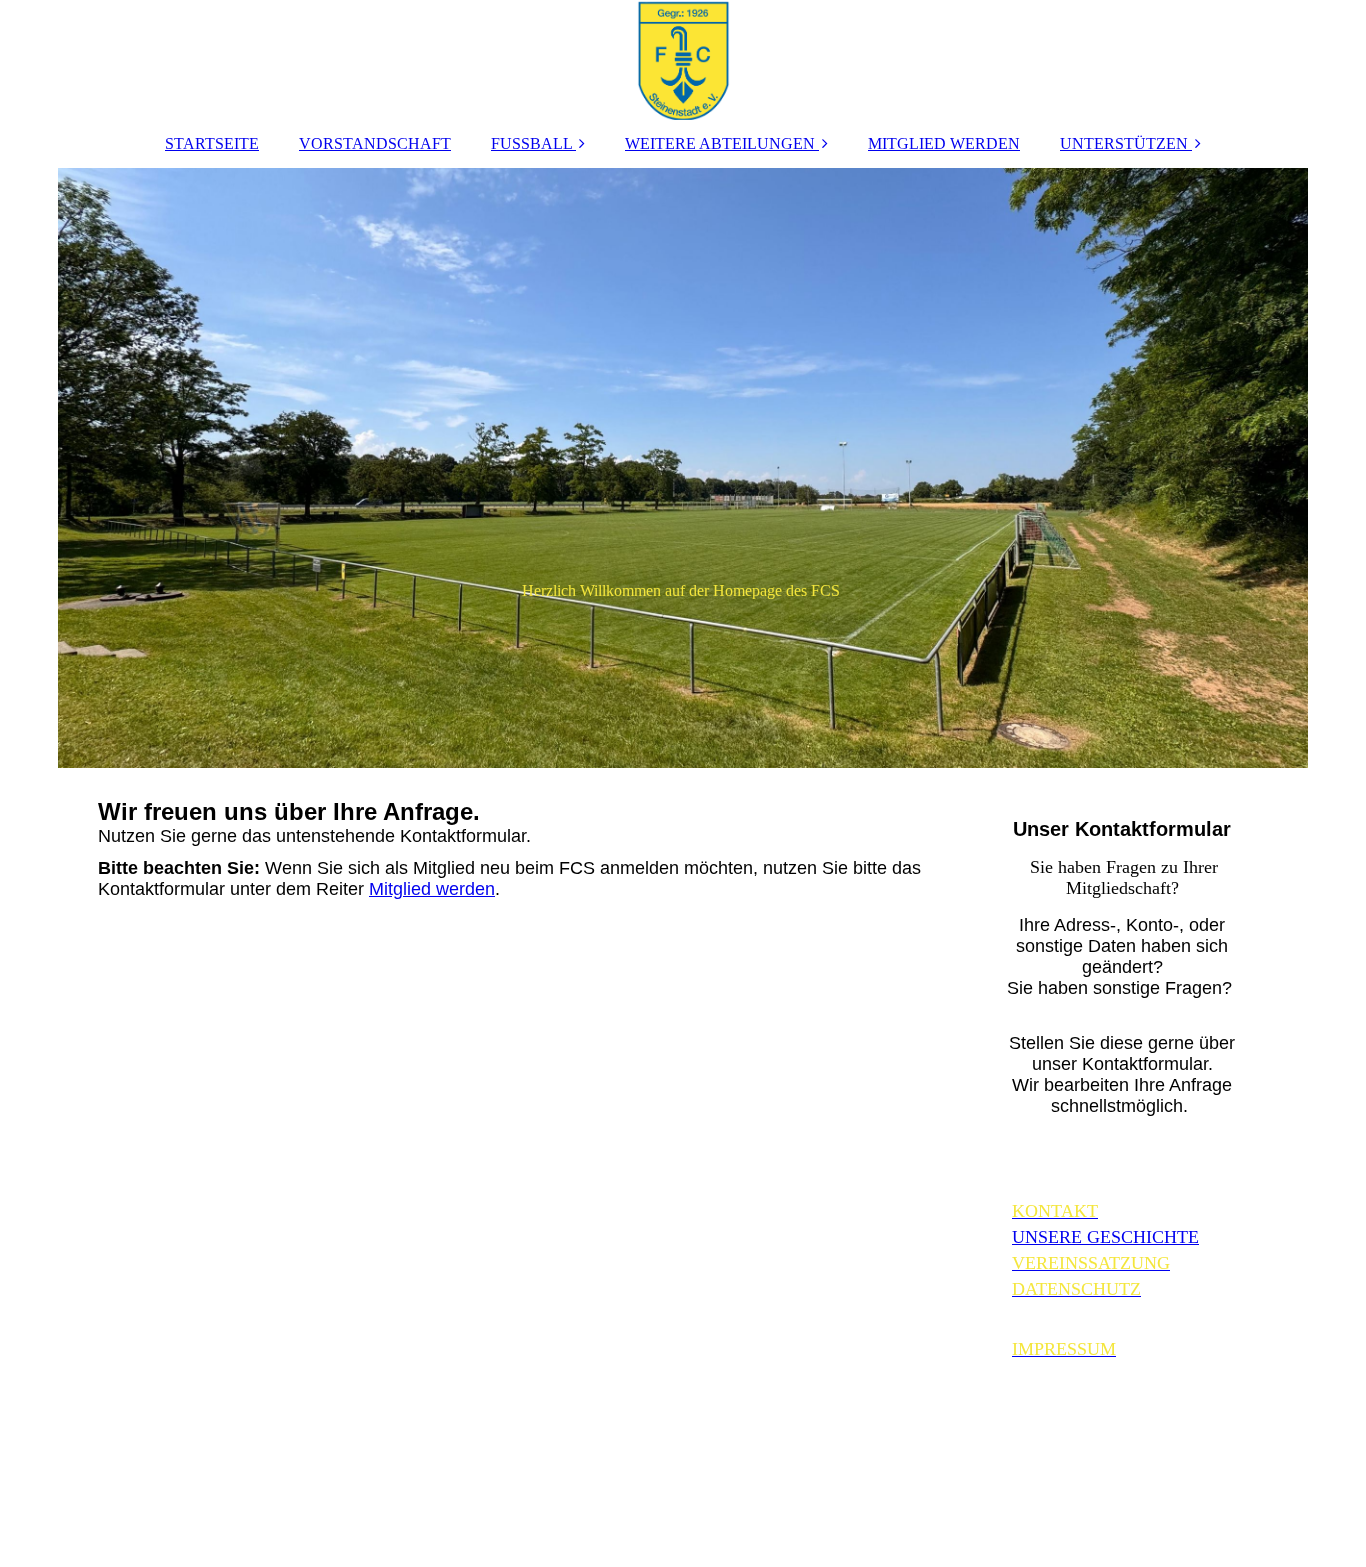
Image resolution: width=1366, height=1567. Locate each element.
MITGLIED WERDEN (944, 143)
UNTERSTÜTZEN (1124, 143)
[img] (683, 60)
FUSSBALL (531, 143)
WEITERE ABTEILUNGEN (720, 143)
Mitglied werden (432, 889)
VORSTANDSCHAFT (375, 143)
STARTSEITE (212, 143)
